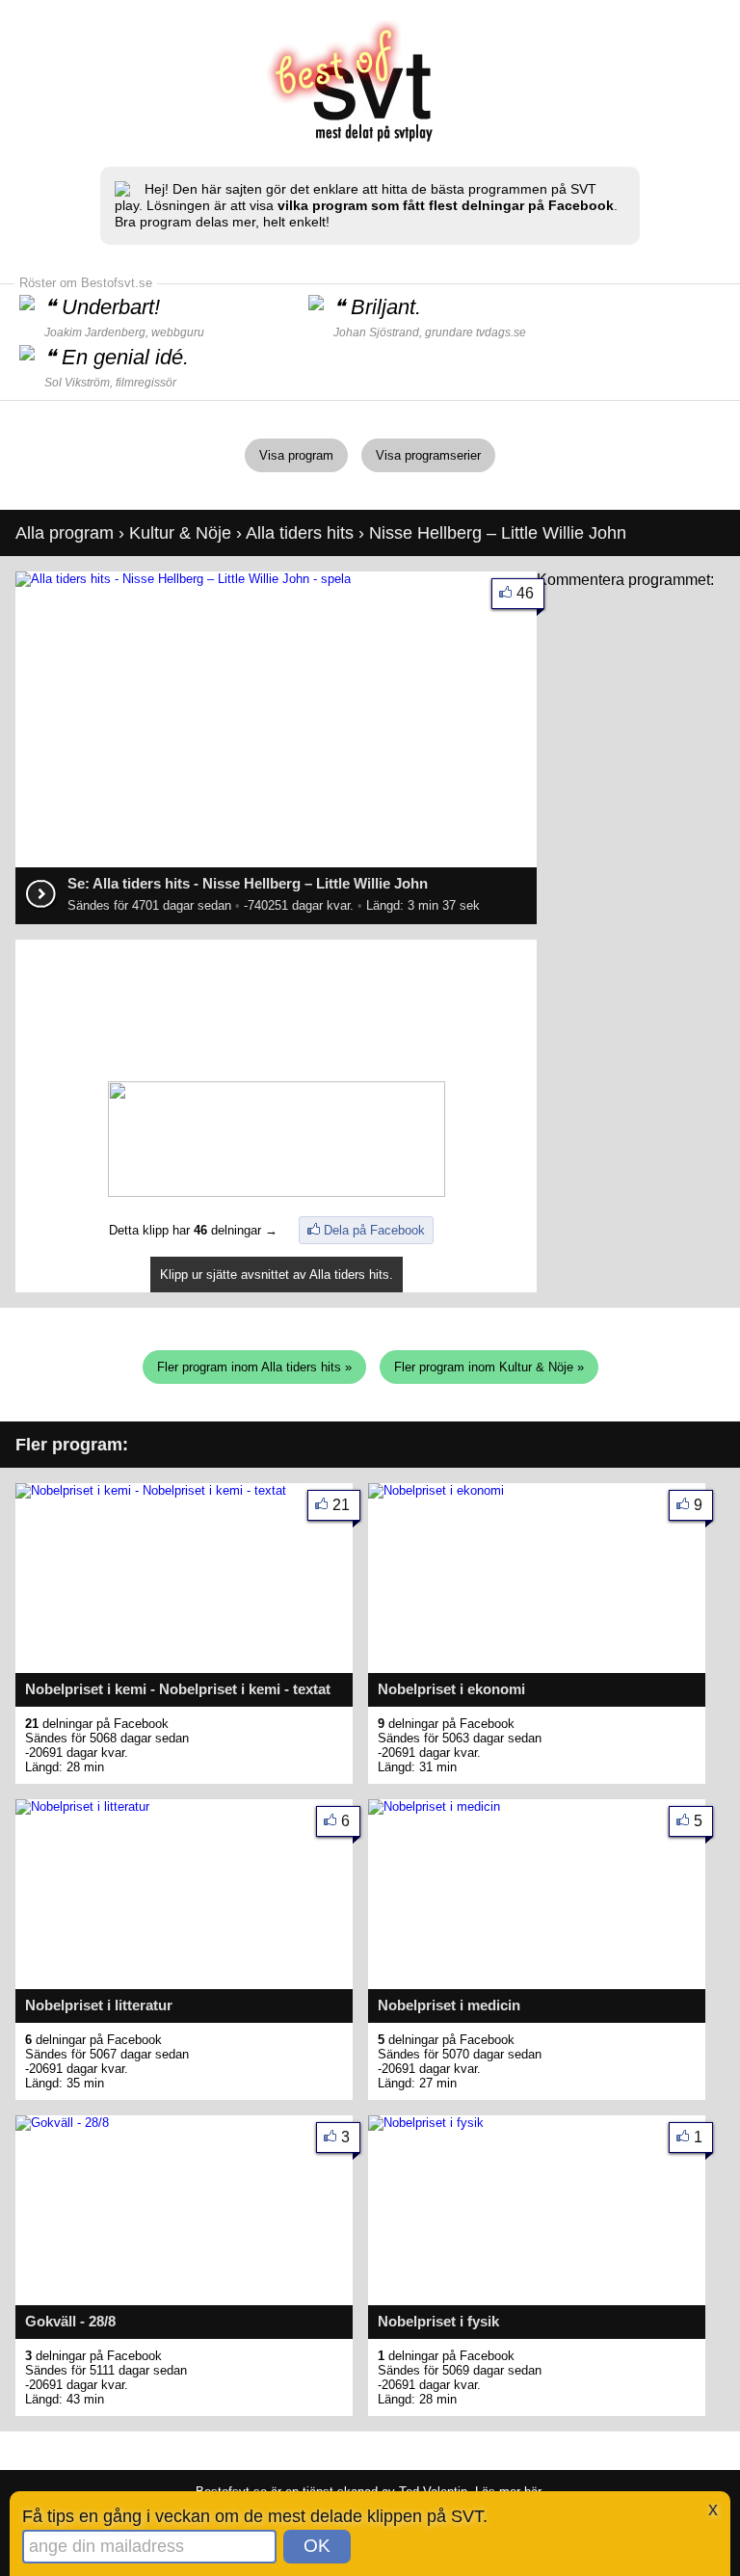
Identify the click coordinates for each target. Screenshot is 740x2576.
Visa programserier (428, 455)
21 (341, 1505)
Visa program (296, 455)
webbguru (178, 332)
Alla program (65, 533)
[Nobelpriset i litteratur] (82, 1806)
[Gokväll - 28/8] (62, 2123)
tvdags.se (501, 332)
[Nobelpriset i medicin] (434, 1806)
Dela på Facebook (374, 1230)
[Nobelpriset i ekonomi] (436, 1490)
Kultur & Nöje (180, 533)
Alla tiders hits (300, 533)
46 (525, 593)
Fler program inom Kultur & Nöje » (489, 1367)
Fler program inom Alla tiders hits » (254, 1367)
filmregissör (146, 383)
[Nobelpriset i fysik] (426, 2123)
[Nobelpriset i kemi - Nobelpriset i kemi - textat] (151, 1490)
